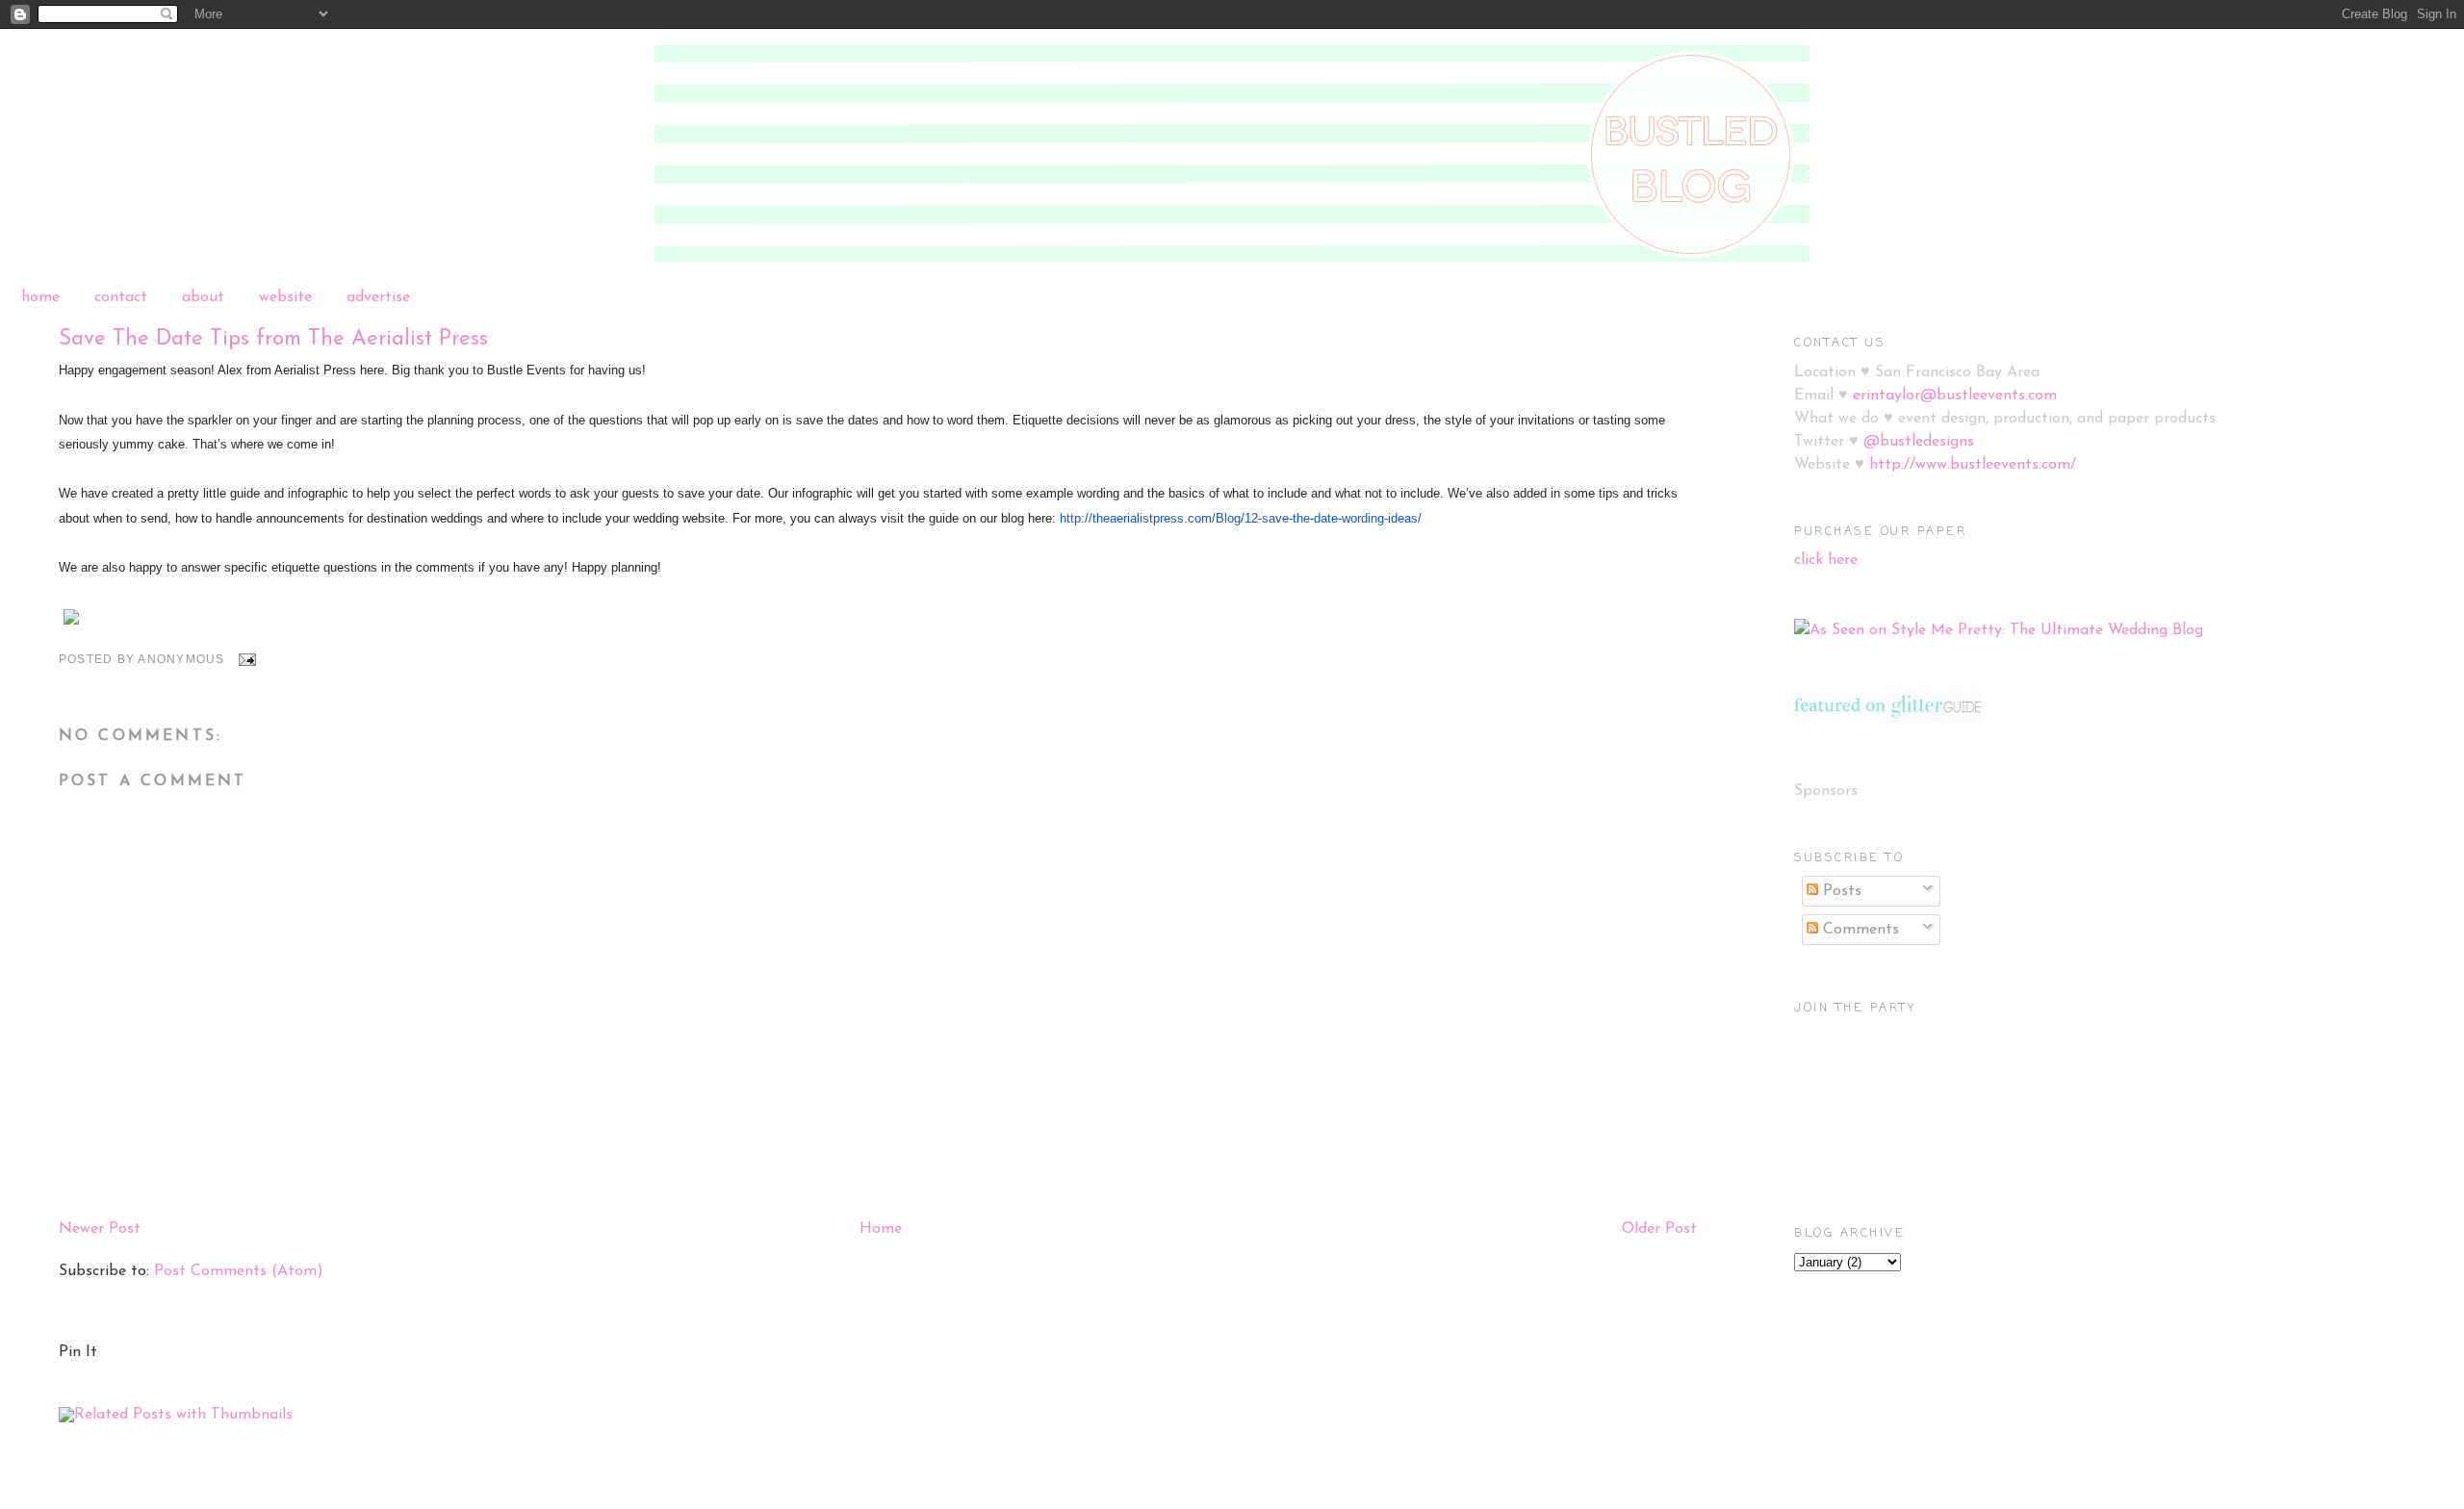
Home (881, 1229)
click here (1826, 560)
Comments (1859, 930)
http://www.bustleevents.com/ (1973, 465)
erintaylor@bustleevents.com (1955, 396)
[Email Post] (246, 659)
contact (121, 297)
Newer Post (100, 1229)
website (285, 297)
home (40, 297)
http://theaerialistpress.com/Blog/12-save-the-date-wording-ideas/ (1241, 518)
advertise (378, 297)
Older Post (1659, 1229)
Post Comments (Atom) (239, 1271)
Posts (1840, 891)
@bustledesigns (1919, 442)
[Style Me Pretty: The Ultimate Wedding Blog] (1999, 630)
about (203, 297)
